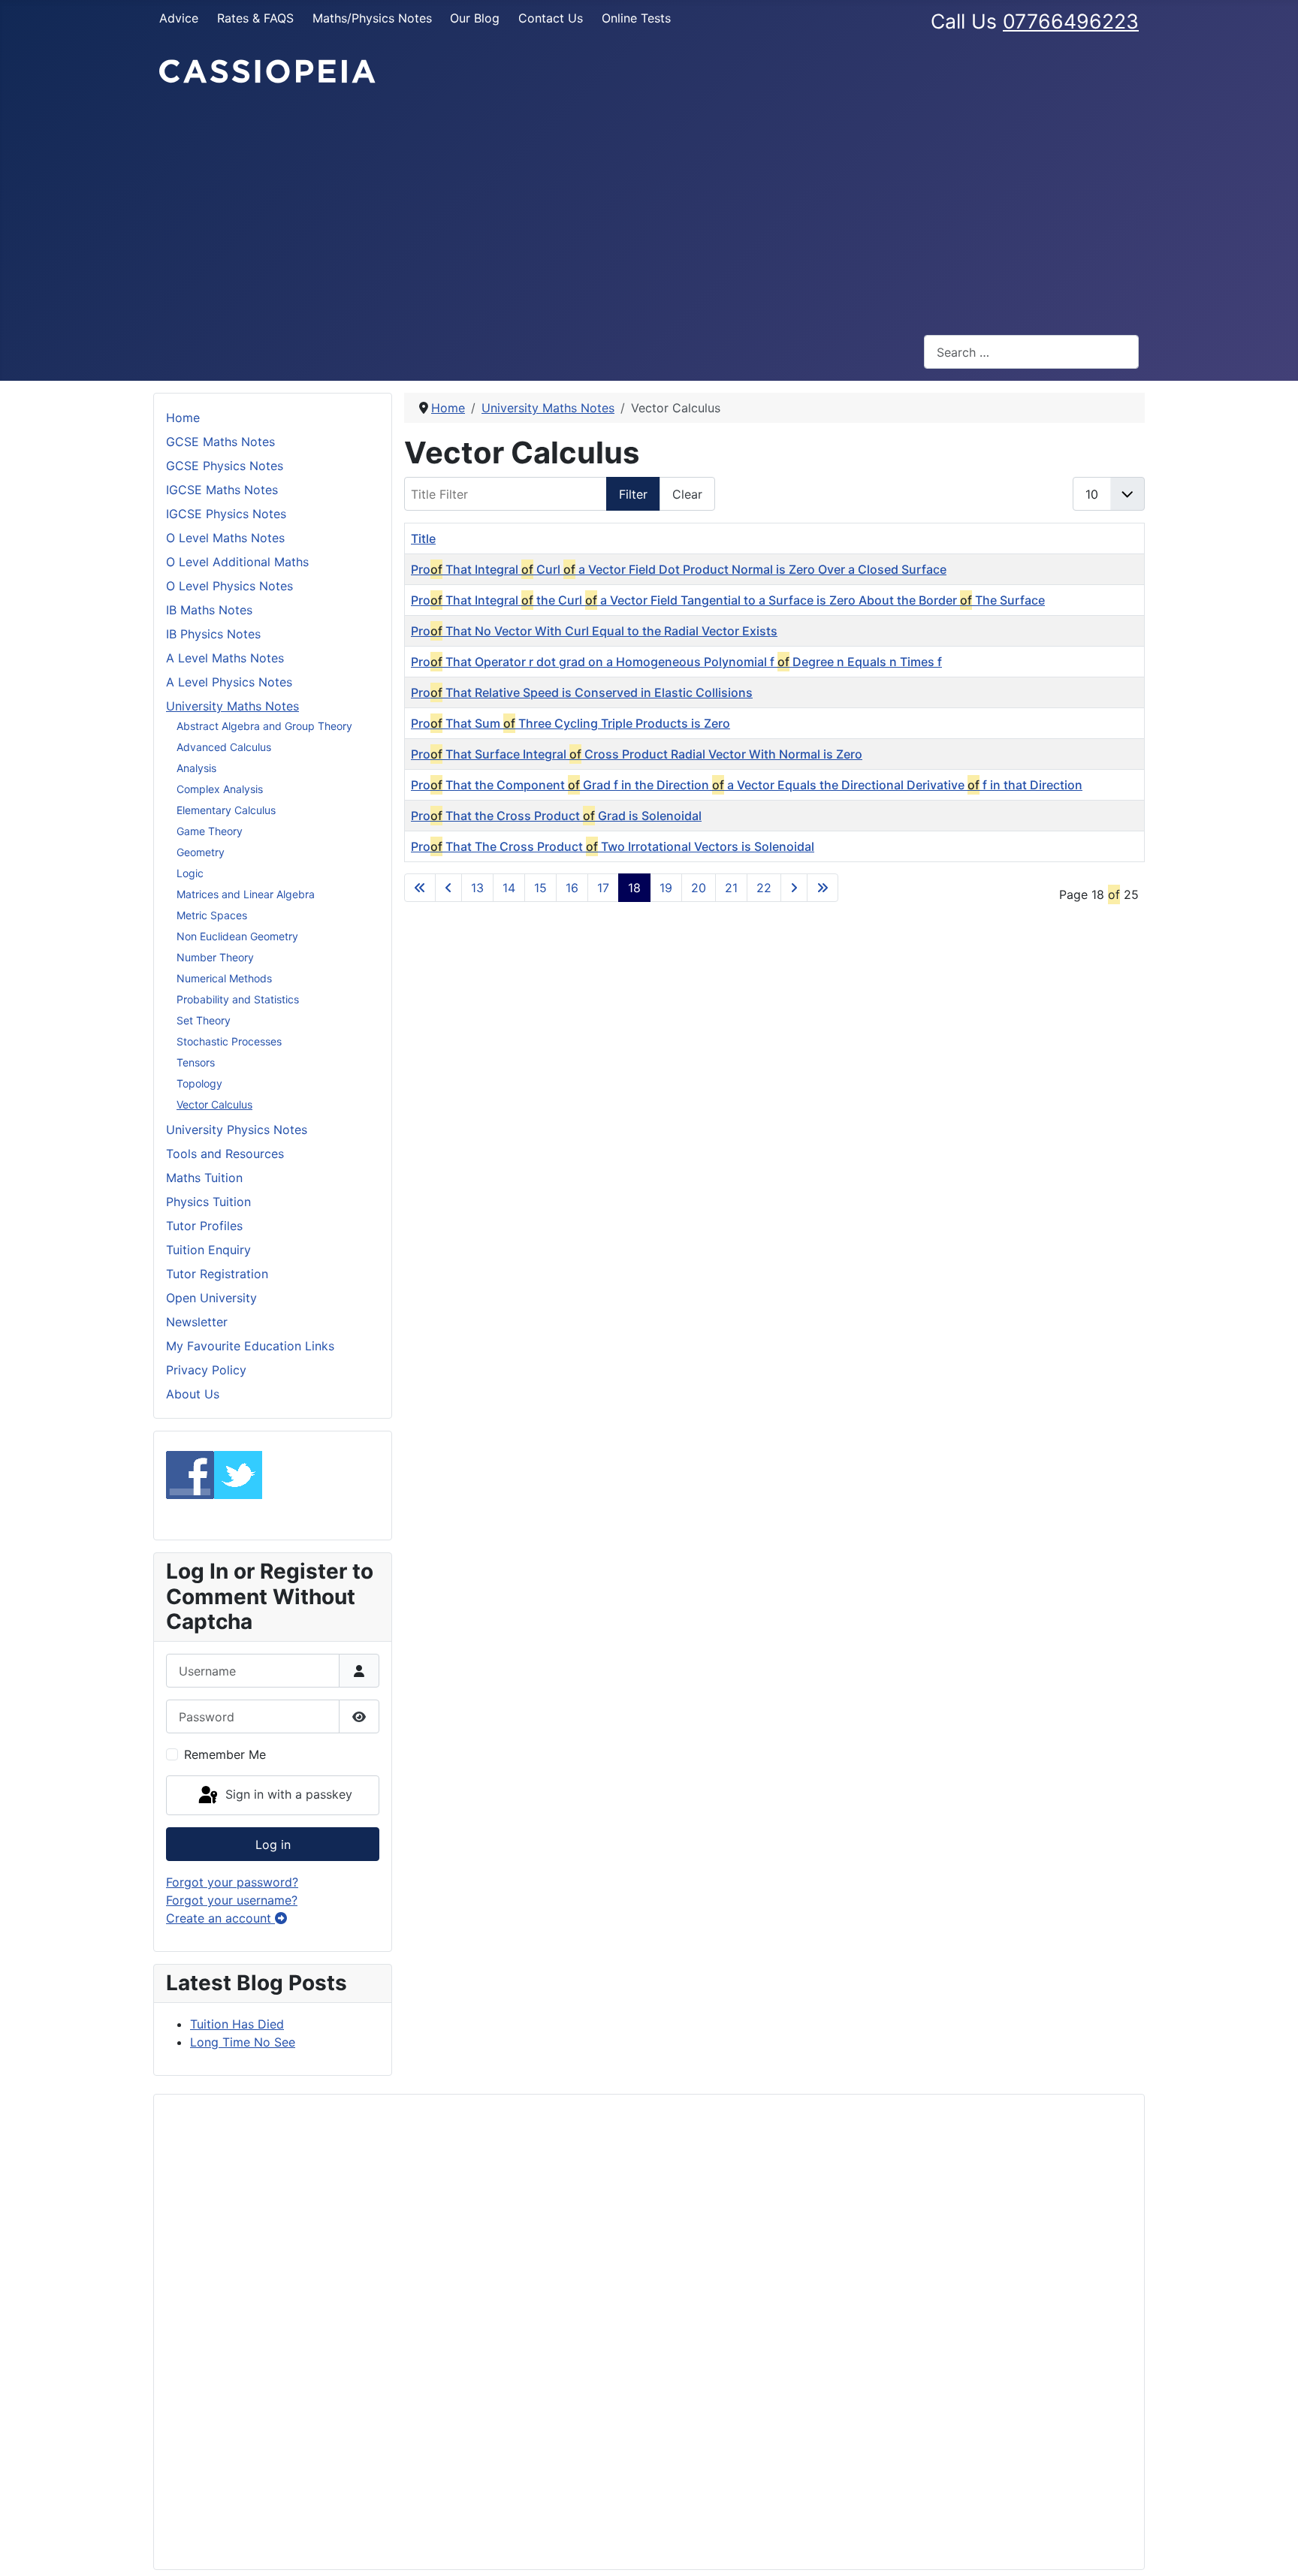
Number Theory (215, 957)
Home (183, 418)
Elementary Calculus (226, 810)
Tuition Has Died (237, 2024)
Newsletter (197, 1322)
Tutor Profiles (204, 1226)
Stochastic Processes (229, 1041)
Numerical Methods (224, 978)
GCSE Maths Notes (220, 442)
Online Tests (636, 18)
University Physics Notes (237, 1130)
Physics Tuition (208, 1202)
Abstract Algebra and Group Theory (264, 726)
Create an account (220, 1918)
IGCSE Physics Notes (226, 514)
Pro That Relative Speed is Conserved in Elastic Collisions (582, 692)
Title (423, 538)
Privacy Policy (206, 1370)
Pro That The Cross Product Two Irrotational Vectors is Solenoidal (613, 846)
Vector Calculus (214, 1104)
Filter (633, 494)
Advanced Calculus (224, 747)
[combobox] (1031, 352)
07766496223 (1071, 21)
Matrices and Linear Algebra (246, 894)
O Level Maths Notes (225, 538)
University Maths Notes (232, 706)
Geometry (201, 852)
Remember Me (225, 1754)
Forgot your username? (232, 1900)
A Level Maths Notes (225, 658)
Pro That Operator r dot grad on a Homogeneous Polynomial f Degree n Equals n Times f (676, 662)
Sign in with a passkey (287, 1794)
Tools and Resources (225, 1154)
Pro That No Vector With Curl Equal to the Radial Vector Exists (594, 631)
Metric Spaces (212, 915)
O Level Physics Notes (229, 586)
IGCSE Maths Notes (222, 490)
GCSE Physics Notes (225, 466)
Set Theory (204, 1020)
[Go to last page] (823, 888)
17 (603, 888)
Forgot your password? (232, 1882)
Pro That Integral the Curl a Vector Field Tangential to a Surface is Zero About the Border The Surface (728, 600)
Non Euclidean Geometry (237, 936)
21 (731, 888)
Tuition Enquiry (208, 1250)
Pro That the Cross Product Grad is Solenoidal (556, 816)
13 (477, 888)
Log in (273, 1845)
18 (634, 888)
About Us (193, 1394)
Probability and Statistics (238, 999)
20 (699, 888)
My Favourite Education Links (250, 1346)
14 (509, 888)
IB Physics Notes (213, 634)
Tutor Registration (217, 1274)
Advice (179, 18)
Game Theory (210, 831)
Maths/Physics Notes (372, 18)
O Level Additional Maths (237, 562)
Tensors (196, 1062)
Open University (211, 1298)
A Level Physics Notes (229, 682)
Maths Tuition (204, 1178)
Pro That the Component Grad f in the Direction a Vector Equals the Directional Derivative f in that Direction (747, 785)
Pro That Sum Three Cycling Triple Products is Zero (571, 723)
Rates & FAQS (255, 18)
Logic (190, 873)
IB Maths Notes (209, 610)
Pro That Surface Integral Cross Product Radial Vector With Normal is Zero (637, 754)
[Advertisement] (649, 210)
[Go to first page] (420, 888)
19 (666, 888)
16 (572, 888)
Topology (199, 1083)
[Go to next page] (794, 888)
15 (540, 888)
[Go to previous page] (448, 888)
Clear (687, 494)
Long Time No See (243, 2042)
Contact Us (551, 18)
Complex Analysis (220, 789)
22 (764, 888)
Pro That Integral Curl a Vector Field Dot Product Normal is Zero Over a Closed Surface (679, 569)
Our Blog (475, 18)
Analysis (196, 768)
